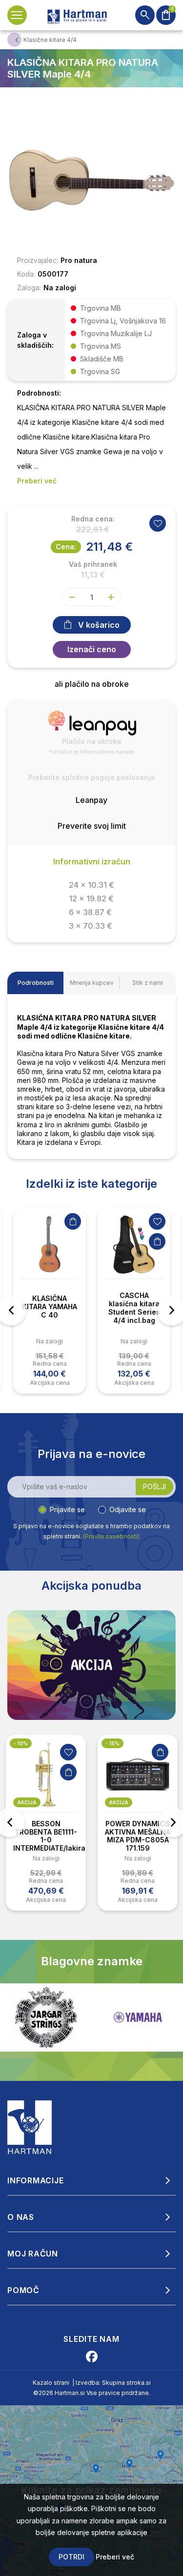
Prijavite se (67, 1509)
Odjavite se (128, 1509)
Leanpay (91, 800)
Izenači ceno (92, 649)
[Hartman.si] (30, 2126)
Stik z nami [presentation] (148, 983)
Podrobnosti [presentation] (36, 983)
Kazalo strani (51, 2383)
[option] (50, 1301)
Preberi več (115, 2557)
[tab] (35, 983)
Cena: (66, 547)
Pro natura (79, 260)
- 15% (112, 1743)
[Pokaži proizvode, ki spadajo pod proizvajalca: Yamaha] (46, 2017)
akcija (27, 1802)
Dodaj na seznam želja (157, 1221)
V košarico (99, 625)
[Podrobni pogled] (91, 179)
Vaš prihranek (93, 564)
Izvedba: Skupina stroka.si (113, 2383)
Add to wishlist (158, 523)
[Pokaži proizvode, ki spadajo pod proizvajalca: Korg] (138, 2017)
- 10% (21, 1743)
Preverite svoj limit (92, 826)
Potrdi (71, 2557)
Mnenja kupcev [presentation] (92, 983)
